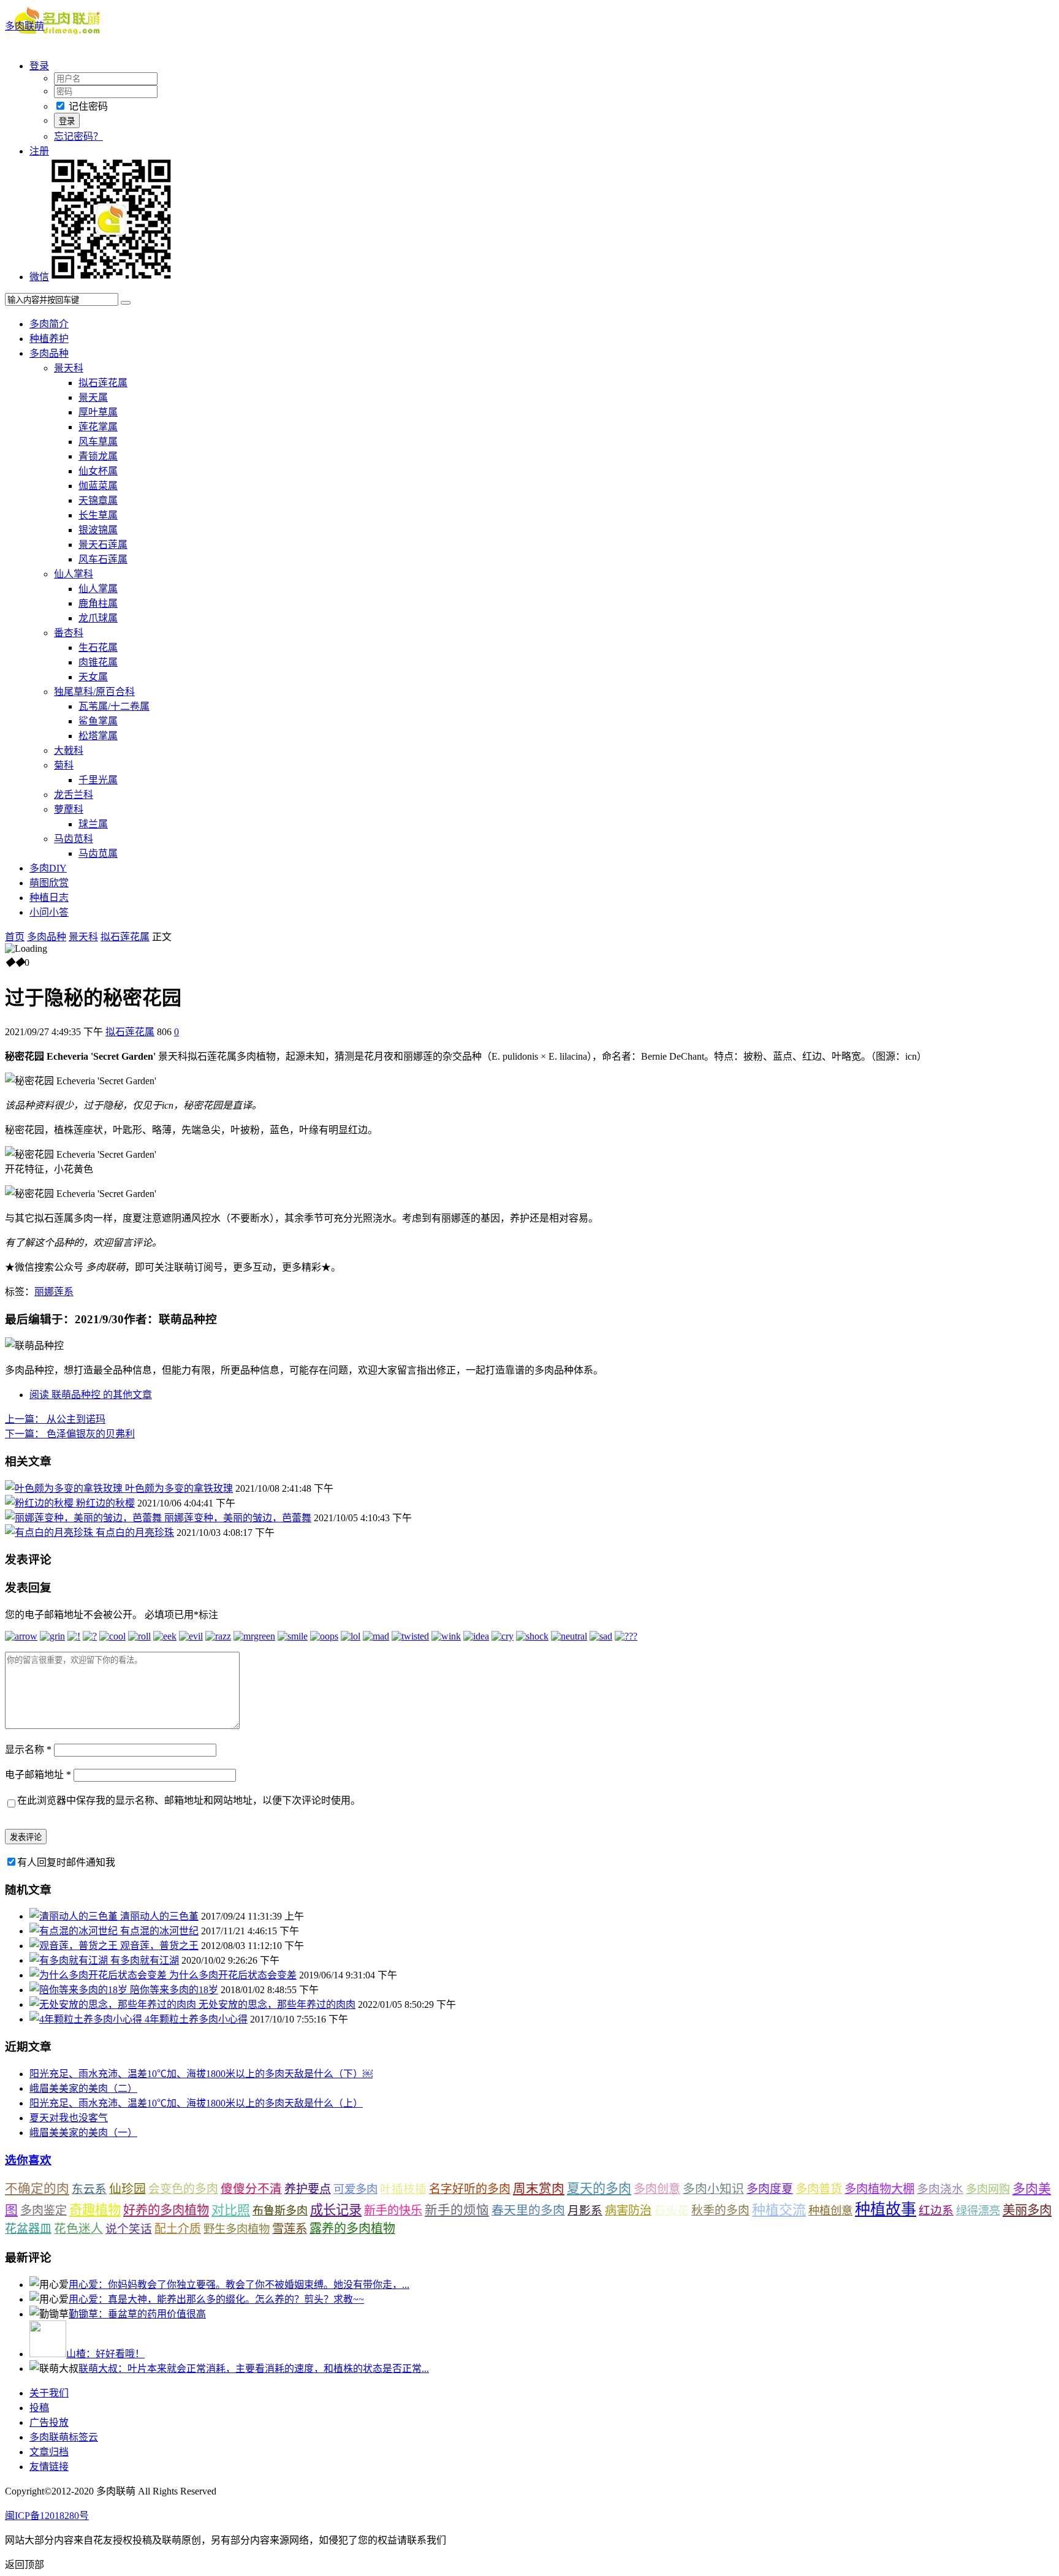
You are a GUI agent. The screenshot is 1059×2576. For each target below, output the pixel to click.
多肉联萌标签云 (64, 2437)
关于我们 (49, 2393)
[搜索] (126, 303)
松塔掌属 (98, 736)
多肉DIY (48, 868)
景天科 (69, 368)
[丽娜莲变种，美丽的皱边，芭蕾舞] (85, 1518)
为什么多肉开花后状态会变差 (233, 1975)
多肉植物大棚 (879, 2189)
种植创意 (830, 2211)
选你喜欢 (28, 2160)
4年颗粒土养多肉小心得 (196, 2019)
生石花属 (98, 648)
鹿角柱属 (98, 603)
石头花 (671, 2210)
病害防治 (628, 2210)
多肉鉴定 (44, 2210)
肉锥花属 (98, 662)
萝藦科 (69, 809)
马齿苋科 (74, 839)
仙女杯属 (98, 471)
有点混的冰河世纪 (159, 1931)
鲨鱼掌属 (98, 721)
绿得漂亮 (978, 2211)
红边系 (936, 2210)
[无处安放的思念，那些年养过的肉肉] (114, 2004)
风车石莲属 (103, 559)
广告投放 (49, 2422)
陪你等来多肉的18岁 (174, 1990)
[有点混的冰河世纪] (75, 1931)
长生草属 (98, 515)
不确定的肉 (37, 2189)
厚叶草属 (98, 412)
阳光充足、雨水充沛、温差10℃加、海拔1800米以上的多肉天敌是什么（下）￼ (201, 2074)
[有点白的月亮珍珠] (50, 1533)
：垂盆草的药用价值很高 (137, 2314)
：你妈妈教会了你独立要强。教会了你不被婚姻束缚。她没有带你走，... (239, 2285)
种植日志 (49, 898)
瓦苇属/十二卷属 (114, 706)
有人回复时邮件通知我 (66, 1862)
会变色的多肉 (183, 2189)
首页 (15, 937)
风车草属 (98, 442)
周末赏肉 (539, 2189)
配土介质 (178, 2229)
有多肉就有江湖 (145, 1960)
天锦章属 (98, 500)
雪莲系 (290, 2229)
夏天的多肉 (599, 2189)
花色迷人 (78, 2229)
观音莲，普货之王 (159, 1946)
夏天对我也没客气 (69, 2118)
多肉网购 (988, 2189)
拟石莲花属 (103, 383)
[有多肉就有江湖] (70, 1960)
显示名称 (28, 1750)
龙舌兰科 (74, 795)
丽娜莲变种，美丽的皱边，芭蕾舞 (238, 1518)
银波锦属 (98, 530)
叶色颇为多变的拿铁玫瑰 (179, 1488)
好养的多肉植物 (166, 2210)
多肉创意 (657, 2189)
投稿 (39, 2408)
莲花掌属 (98, 427)
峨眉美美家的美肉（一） (83, 2133)
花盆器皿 (28, 2229)
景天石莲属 (103, 545)
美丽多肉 (1027, 2210)
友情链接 (49, 2467)
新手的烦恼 (457, 2210)
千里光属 (98, 780)
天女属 (93, 677)
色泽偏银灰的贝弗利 (70, 1434)
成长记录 (336, 2210)
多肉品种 (49, 353)
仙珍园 (127, 2189)
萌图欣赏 (49, 883)
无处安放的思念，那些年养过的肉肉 (277, 2004)
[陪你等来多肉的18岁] (80, 1990)
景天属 (93, 397)
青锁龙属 (98, 456)
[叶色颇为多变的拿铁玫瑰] (65, 1488)
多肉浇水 (940, 2189)
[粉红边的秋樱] (40, 1503)
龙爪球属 (98, 618)
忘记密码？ (78, 136)
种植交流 (779, 2210)
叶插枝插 (403, 2189)
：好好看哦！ (105, 2354)
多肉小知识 (713, 2189)
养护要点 (308, 2189)
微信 (39, 277)
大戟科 (69, 750)
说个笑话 (129, 2229)
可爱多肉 (355, 2189)
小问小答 (49, 912)
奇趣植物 (95, 2210)
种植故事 (886, 2209)
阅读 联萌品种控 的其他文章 (91, 1395)
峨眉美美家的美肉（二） (83, 2088)
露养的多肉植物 (352, 2228)
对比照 (231, 2210)
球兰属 (93, 824)
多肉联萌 (25, 26)
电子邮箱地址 (38, 1775)
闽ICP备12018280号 (47, 2516)
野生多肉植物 (237, 2229)
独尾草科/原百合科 (94, 692)
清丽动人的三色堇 (159, 1916)
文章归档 (49, 2452)
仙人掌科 (74, 574)
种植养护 (49, 339)
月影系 (585, 2210)
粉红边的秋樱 (105, 1503)
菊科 (64, 765)
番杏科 (69, 633)
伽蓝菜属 (98, 486)
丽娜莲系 (54, 1292)
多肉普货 (819, 2189)
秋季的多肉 (720, 2210)
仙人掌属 (98, 589)
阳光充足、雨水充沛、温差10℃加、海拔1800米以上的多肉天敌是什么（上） (196, 2103)
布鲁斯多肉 (280, 2211)
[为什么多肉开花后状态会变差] (99, 1975)
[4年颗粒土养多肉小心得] (87, 2019)
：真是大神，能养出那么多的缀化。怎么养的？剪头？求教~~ (216, 2299)
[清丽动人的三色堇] (75, 1916)
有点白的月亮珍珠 (135, 1533)
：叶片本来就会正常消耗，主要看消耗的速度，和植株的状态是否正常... (254, 2369)
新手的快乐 (393, 2210)
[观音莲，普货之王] (75, 1946)
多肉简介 (49, 324)
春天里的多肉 (528, 2210)
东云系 (89, 2189)
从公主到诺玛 (55, 1419)
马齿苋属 (98, 853)
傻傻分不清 (251, 2189)
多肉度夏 (770, 2189)
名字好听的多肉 (470, 2189)
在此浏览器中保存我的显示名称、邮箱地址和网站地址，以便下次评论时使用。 (189, 1800)
